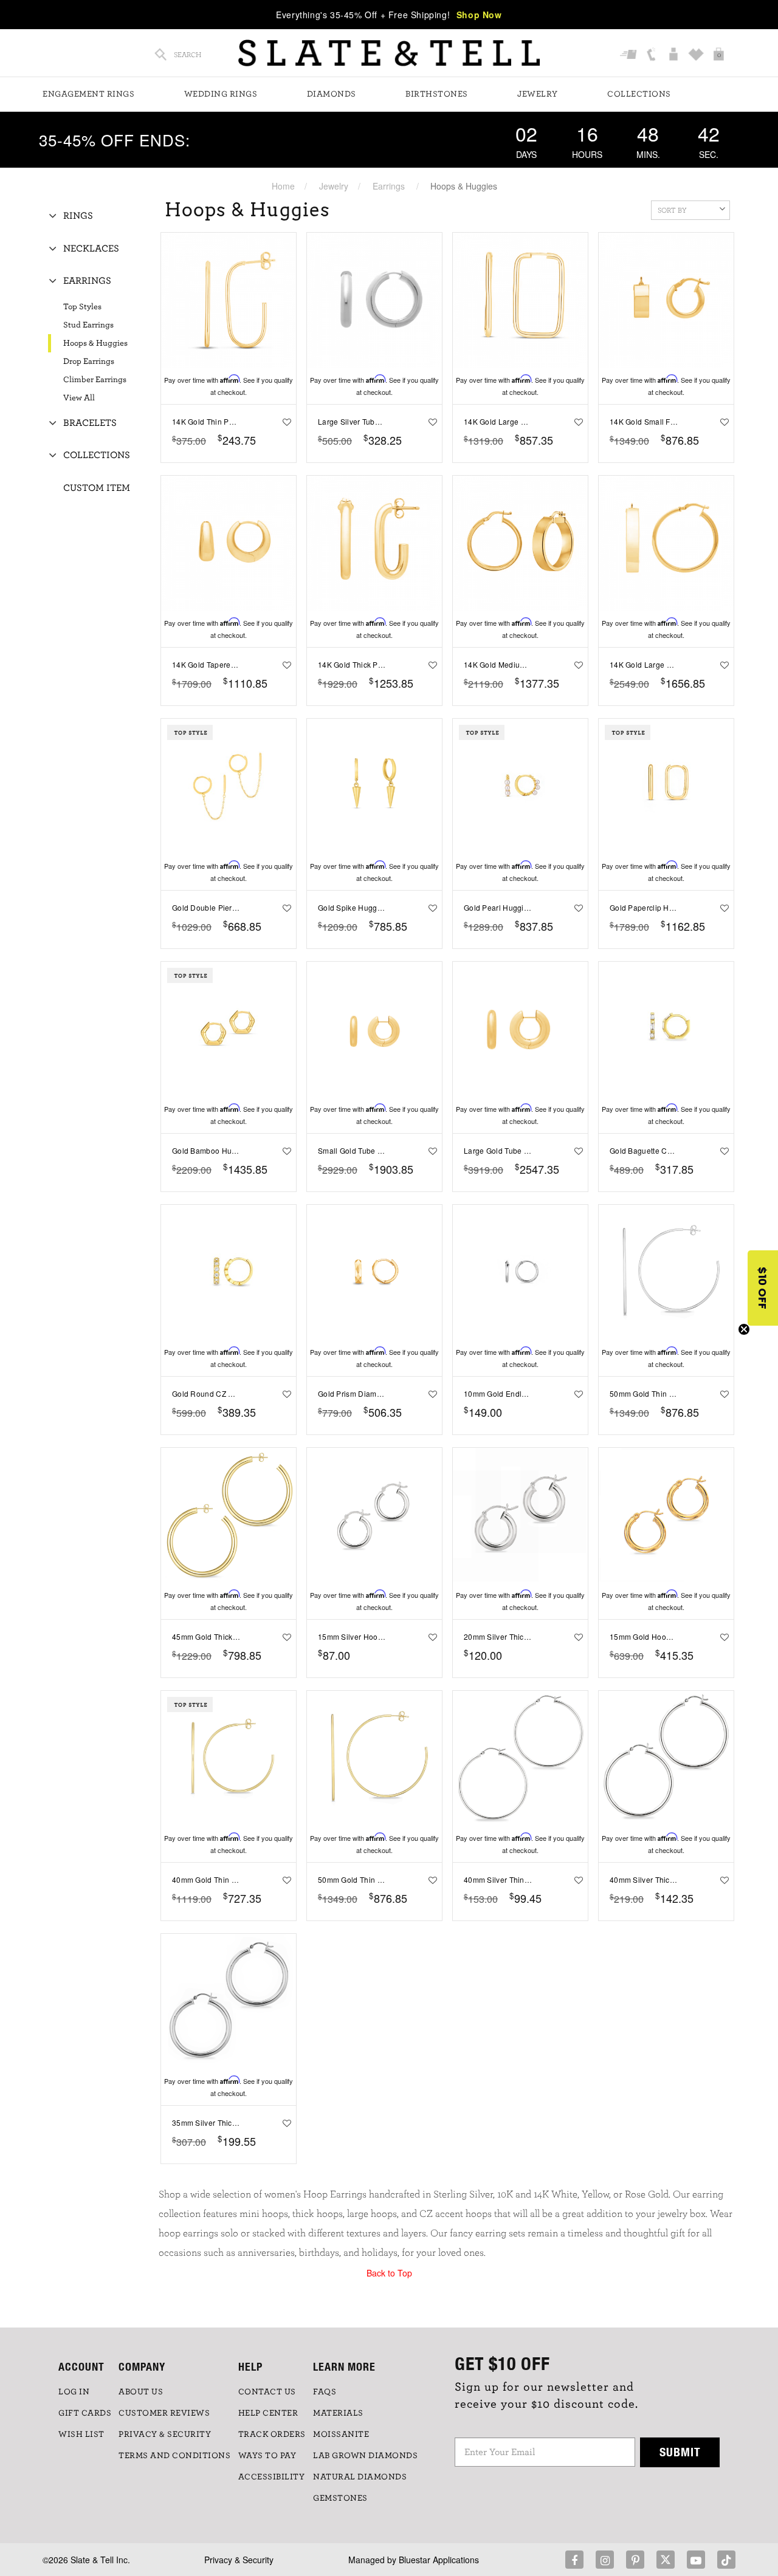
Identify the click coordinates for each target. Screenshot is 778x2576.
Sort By (672, 210)
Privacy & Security (239, 2560)
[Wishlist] (697, 55)
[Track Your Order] (630, 55)
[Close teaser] (744, 1329)
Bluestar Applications (439, 2560)
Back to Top (389, 2273)
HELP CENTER (268, 2413)
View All (79, 398)
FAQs (325, 2392)
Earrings (389, 186)
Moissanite (341, 2434)
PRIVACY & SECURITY (165, 2434)
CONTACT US (267, 2392)
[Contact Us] (652, 55)
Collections (639, 94)
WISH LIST (81, 2434)
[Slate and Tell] (389, 53)
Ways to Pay (267, 2456)
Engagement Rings (88, 94)
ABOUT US (141, 2392)
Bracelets (90, 423)
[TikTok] (726, 2560)
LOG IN (74, 2392)
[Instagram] (605, 2560)
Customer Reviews (164, 2413)
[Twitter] (666, 2560)
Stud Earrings (88, 325)
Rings (78, 216)
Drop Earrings (89, 361)
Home (283, 186)
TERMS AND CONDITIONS (174, 2456)
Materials (338, 2413)
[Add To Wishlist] (285, 422)
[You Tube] (696, 2560)
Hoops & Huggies (95, 343)
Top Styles (82, 307)
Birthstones (437, 94)
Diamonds (332, 94)
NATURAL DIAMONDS (360, 2477)
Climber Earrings (95, 380)
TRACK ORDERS (272, 2434)
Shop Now (479, 15)
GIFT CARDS (85, 2413)
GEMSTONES (340, 2498)
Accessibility (272, 2477)
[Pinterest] (635, 2560)
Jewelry (538, 94)
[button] (763, 1288)
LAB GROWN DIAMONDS (365, 2456)
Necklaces (91, 248)
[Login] (675, 55)
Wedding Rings (221, 94)
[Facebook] (574, 2560)
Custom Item (97, 488)
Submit (680, 2452)
